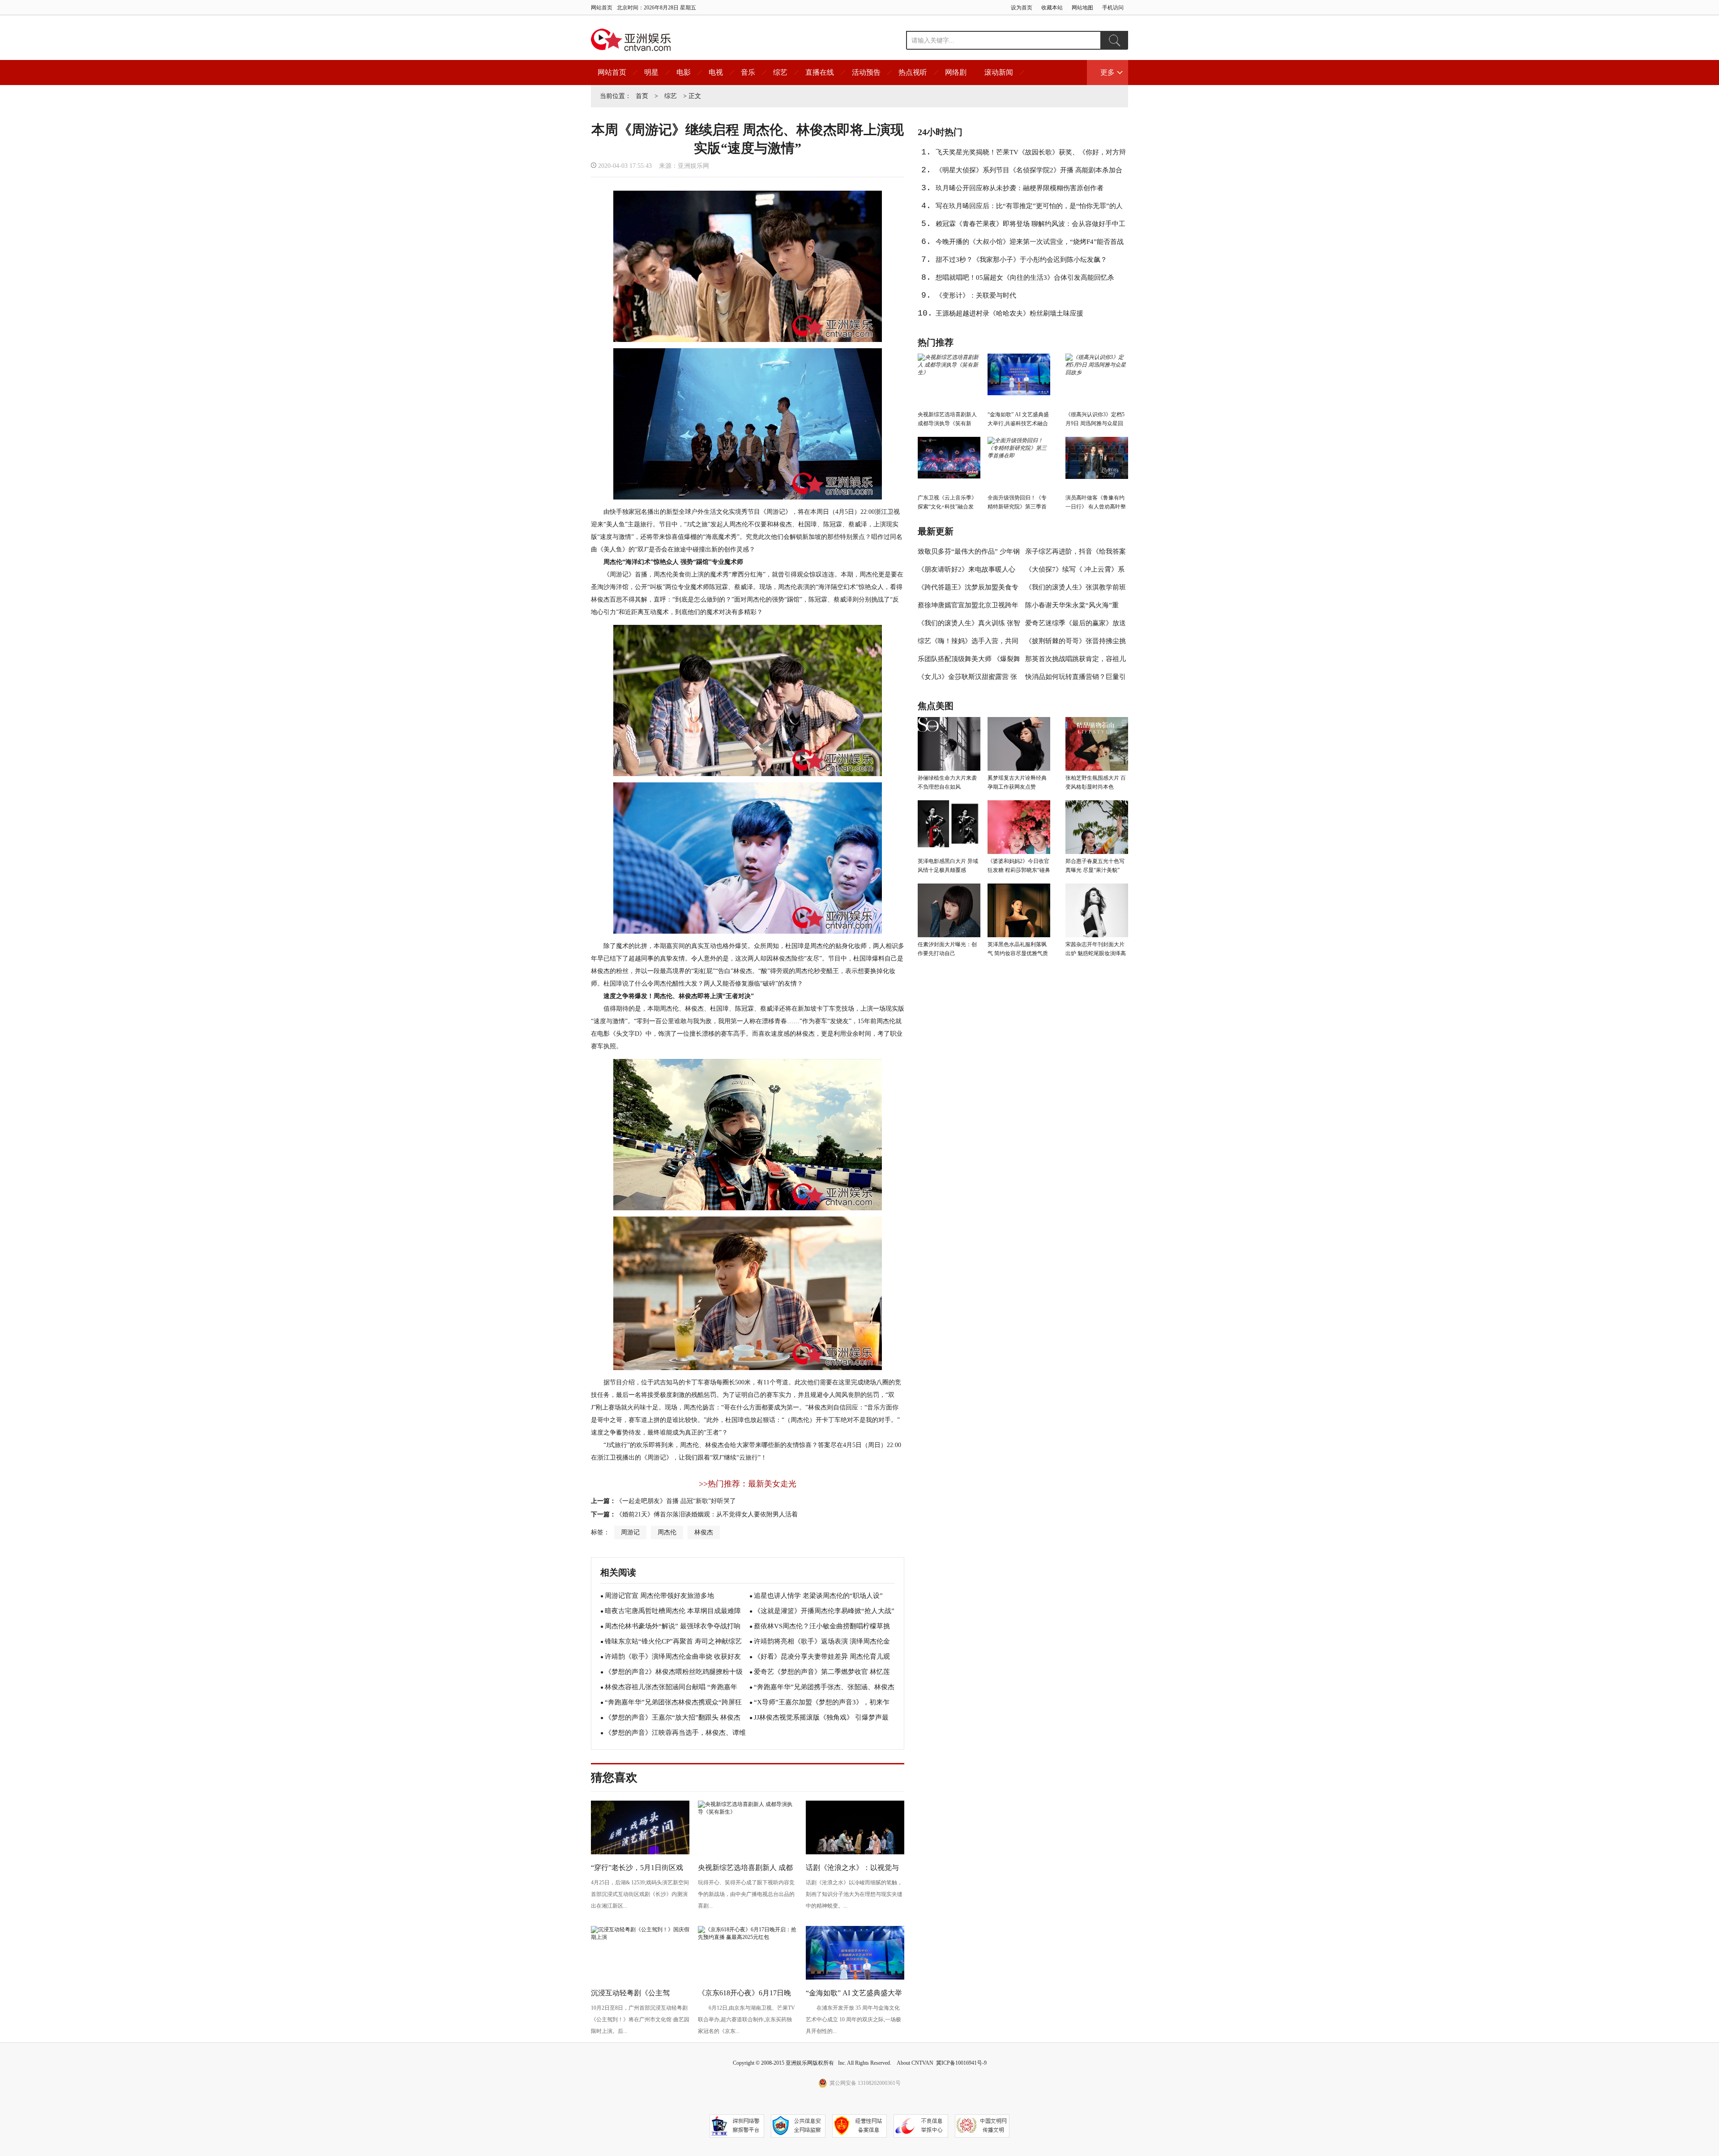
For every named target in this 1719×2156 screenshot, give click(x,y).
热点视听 (913, 72)
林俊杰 (704, 1532)
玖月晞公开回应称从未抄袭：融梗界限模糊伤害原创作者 (1020, 188)
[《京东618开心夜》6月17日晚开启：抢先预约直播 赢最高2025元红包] (747, 1937)
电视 (716, 72)
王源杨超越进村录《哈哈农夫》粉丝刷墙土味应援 (1009, 313)
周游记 (630, 1532)
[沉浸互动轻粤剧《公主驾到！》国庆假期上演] (640, 1937)
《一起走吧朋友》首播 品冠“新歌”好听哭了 (676, 1501)
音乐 (748, 72)
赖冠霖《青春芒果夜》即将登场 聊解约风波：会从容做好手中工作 (1031, 226)
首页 (642, 96)
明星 (651, 72)
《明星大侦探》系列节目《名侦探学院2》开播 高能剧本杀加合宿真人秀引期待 (1029, 173)
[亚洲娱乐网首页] (631, 40)
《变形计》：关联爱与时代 (976, 295)
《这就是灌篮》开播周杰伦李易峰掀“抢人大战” (824, 1611)
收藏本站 (1052, 8)
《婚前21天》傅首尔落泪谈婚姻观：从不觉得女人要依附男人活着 (707, 1514)
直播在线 (820, 72)
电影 (684, 72)
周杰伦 (667, 1532)
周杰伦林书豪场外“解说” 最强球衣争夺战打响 (673, 1626)
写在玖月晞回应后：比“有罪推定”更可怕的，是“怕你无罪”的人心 (1029, 209)
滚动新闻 (999, 72)
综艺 (780, 72)
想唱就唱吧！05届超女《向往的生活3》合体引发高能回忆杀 (1025, 278)
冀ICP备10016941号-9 (961, 2063)
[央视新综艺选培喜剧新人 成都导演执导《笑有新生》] (747, 1812)
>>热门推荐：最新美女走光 (748, 1484)
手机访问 (1113, 8)
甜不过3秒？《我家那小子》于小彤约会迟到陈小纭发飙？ (1021, 260)
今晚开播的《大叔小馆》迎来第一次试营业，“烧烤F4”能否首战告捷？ (1030, 244)
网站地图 (1082, 8)
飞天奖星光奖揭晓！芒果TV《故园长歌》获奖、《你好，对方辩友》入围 (1031, 155)
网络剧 (956, 72)
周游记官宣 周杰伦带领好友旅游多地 (659, 1596)
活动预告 (866, 72)
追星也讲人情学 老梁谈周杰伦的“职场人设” (818, 1596)
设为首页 (1022, 8)
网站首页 (602, 8)
